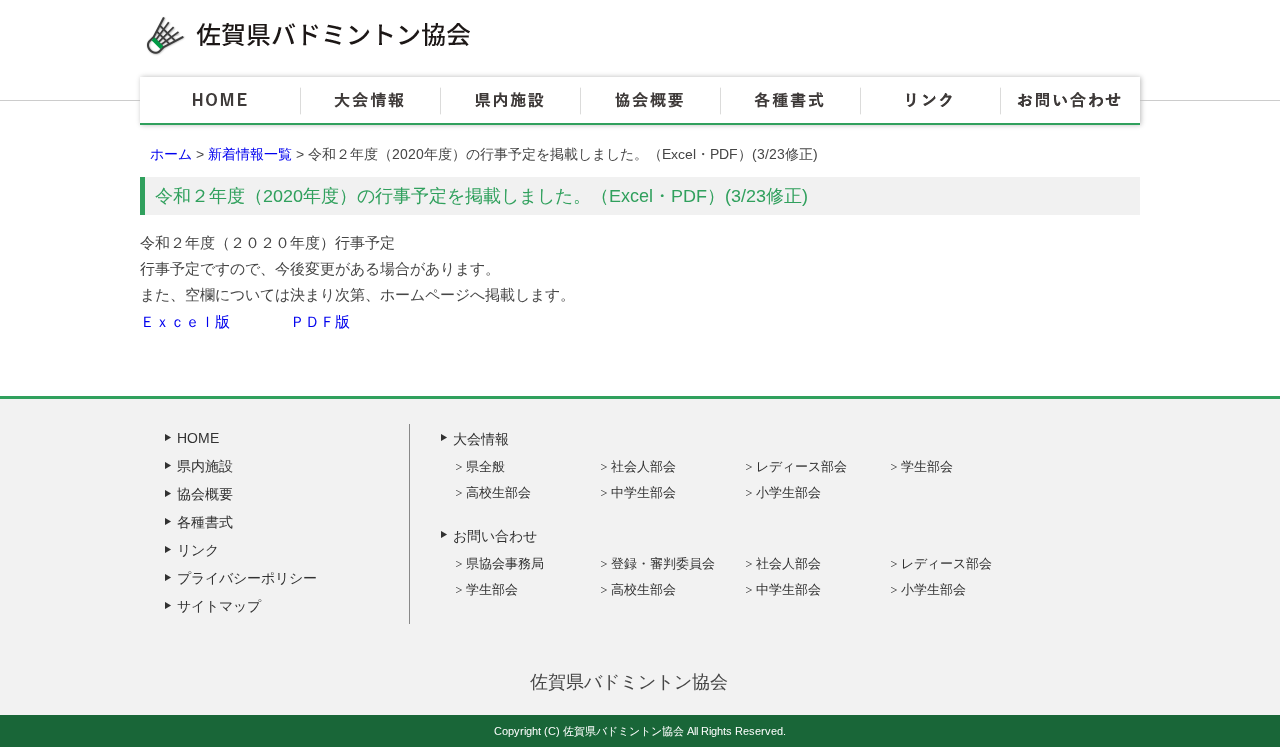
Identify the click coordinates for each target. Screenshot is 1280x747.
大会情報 (370, 101)
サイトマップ (219, 606)
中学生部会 (643, 492)
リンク (930, 101)
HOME (220, 101)
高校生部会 (498, 492)
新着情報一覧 (250, 154)
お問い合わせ (1070, 101)
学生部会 (927, 466)
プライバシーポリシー (247, 578)
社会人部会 (643, 466)
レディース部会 (801, 466)
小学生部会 (788, 492)
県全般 (485, 466)
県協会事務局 (505, 563)
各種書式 (790, 101)
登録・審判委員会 (663, 563)
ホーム (171, 154)
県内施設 (510, 101)
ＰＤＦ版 (320, 321)
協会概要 (650, 101)
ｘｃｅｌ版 (192, 321)
